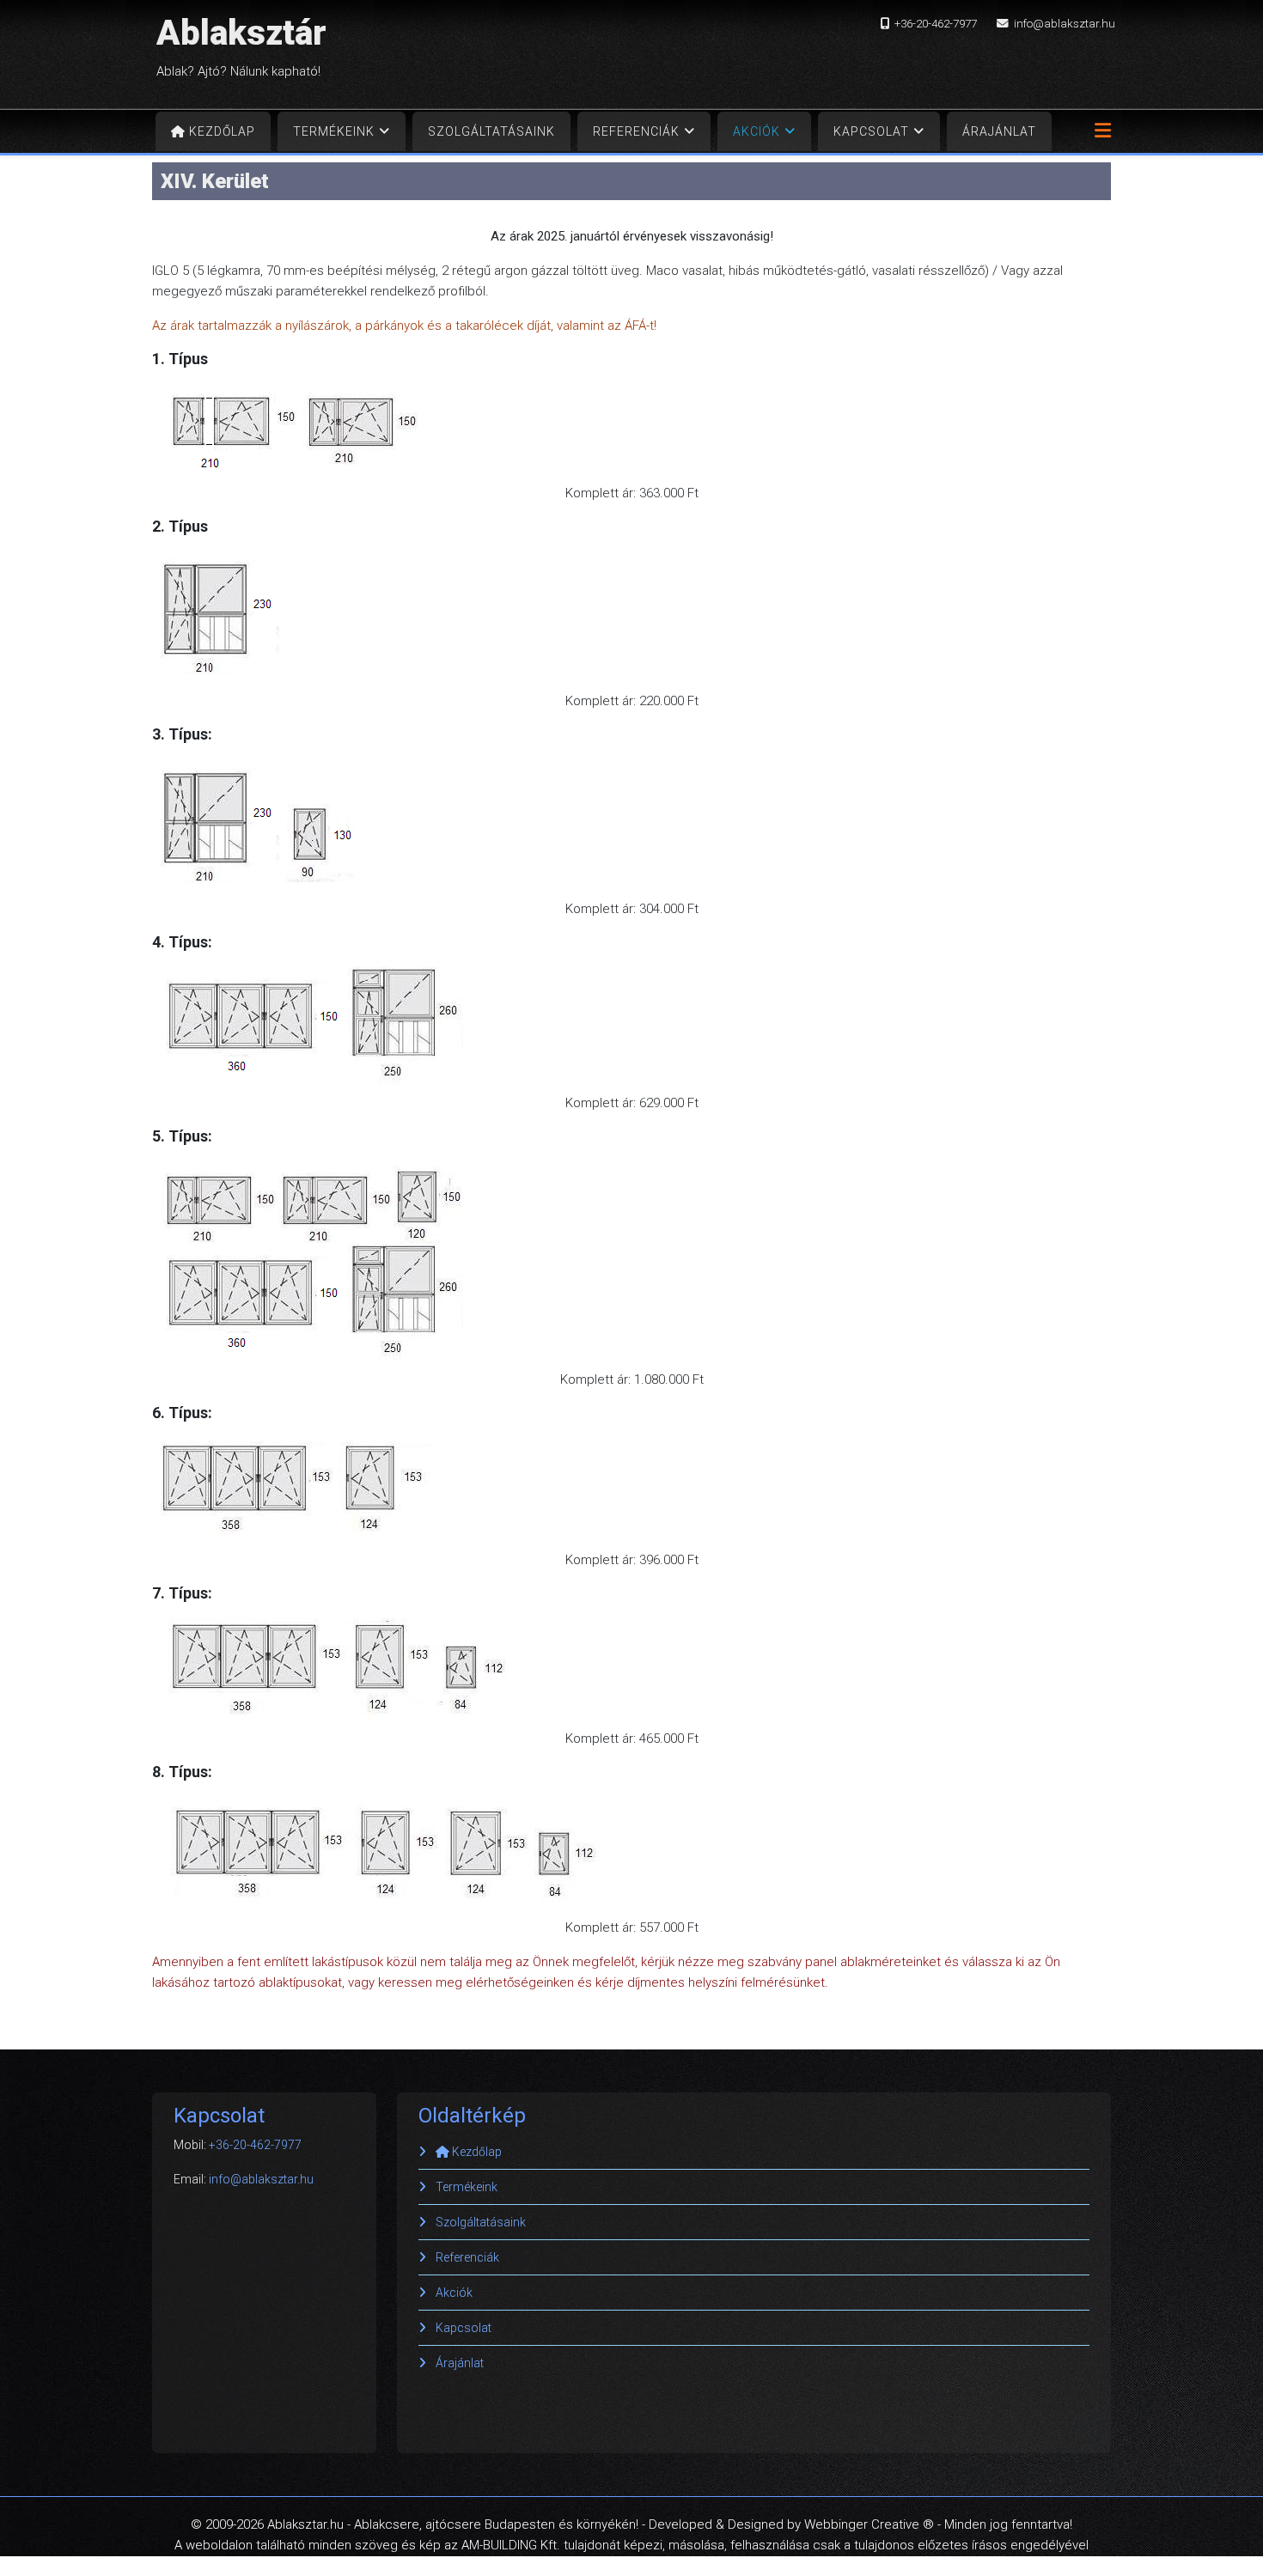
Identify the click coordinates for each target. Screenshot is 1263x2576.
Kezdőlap (220, 131)
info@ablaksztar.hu (1065, 23)
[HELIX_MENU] (1098, 136)
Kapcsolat (871, 131)
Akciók (757, 131)
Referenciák (636, 131)
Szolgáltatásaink (491, 131)
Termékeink (334, 131)
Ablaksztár (241, 33)
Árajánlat (999, 131)
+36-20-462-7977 (936, 23)
